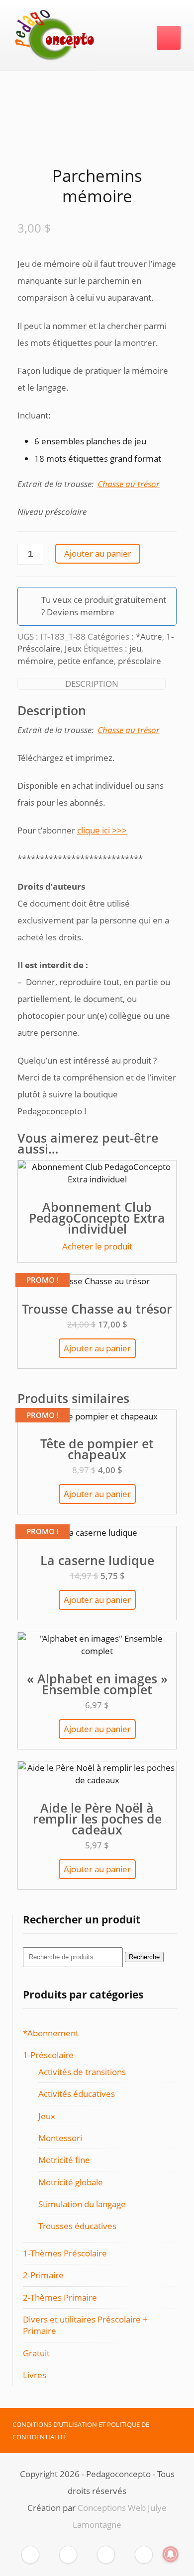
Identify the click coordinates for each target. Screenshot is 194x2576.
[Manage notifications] (171, 2554)
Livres (35, 2375)
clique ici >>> (102, 830)
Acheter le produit (97, 1246)
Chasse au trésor (129, 730)
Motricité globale (71, 2182)
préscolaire (140, 661)
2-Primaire (43, 2275)
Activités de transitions (82, 2072)
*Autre (149, 636)
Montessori (60, 2138)
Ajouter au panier (98, 553)
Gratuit (36, 2353)
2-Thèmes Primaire (60, 2297)
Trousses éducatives (77, 2226)
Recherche (144, 1957)
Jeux (73, 648)
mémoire (36, 661)
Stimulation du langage (82, 2204)
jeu (135, 648)
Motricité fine (64, 2160)
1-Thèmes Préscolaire (65, 2253)
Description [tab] (92, 684)
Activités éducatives (77, 2094)
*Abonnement (51, 2033)
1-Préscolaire (48, 2055)
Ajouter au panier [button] (97, 1348)
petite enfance (86, 661)
